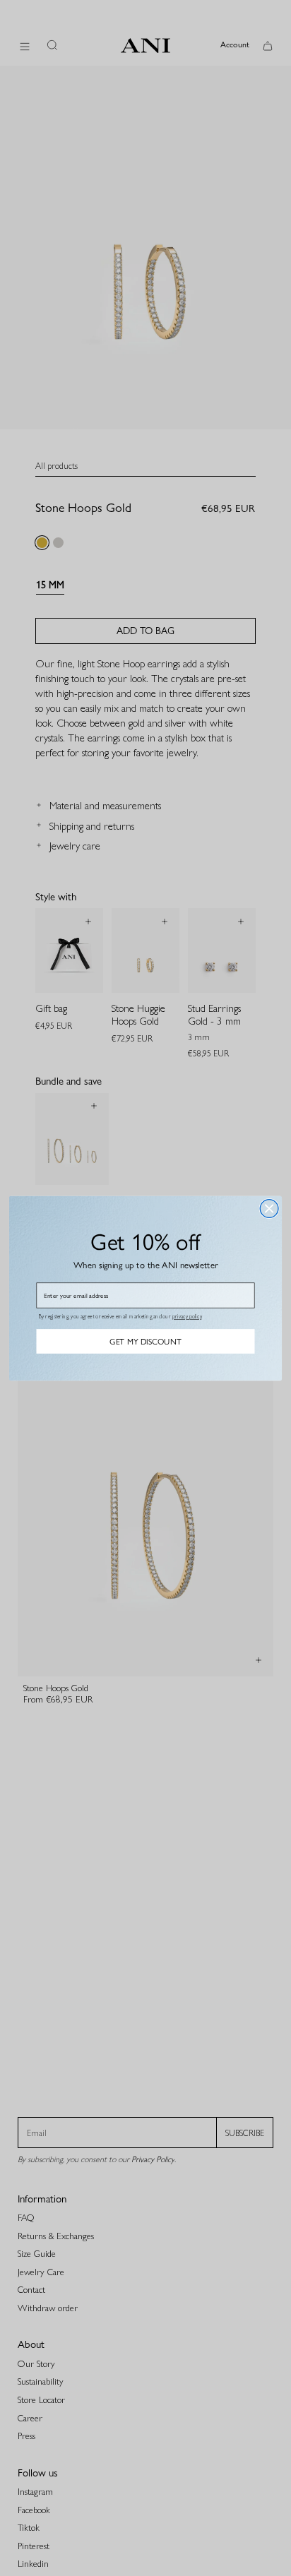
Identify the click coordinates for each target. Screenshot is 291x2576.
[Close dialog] (269, 1208)
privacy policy (187, 1316)
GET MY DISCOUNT (145, 1341)
